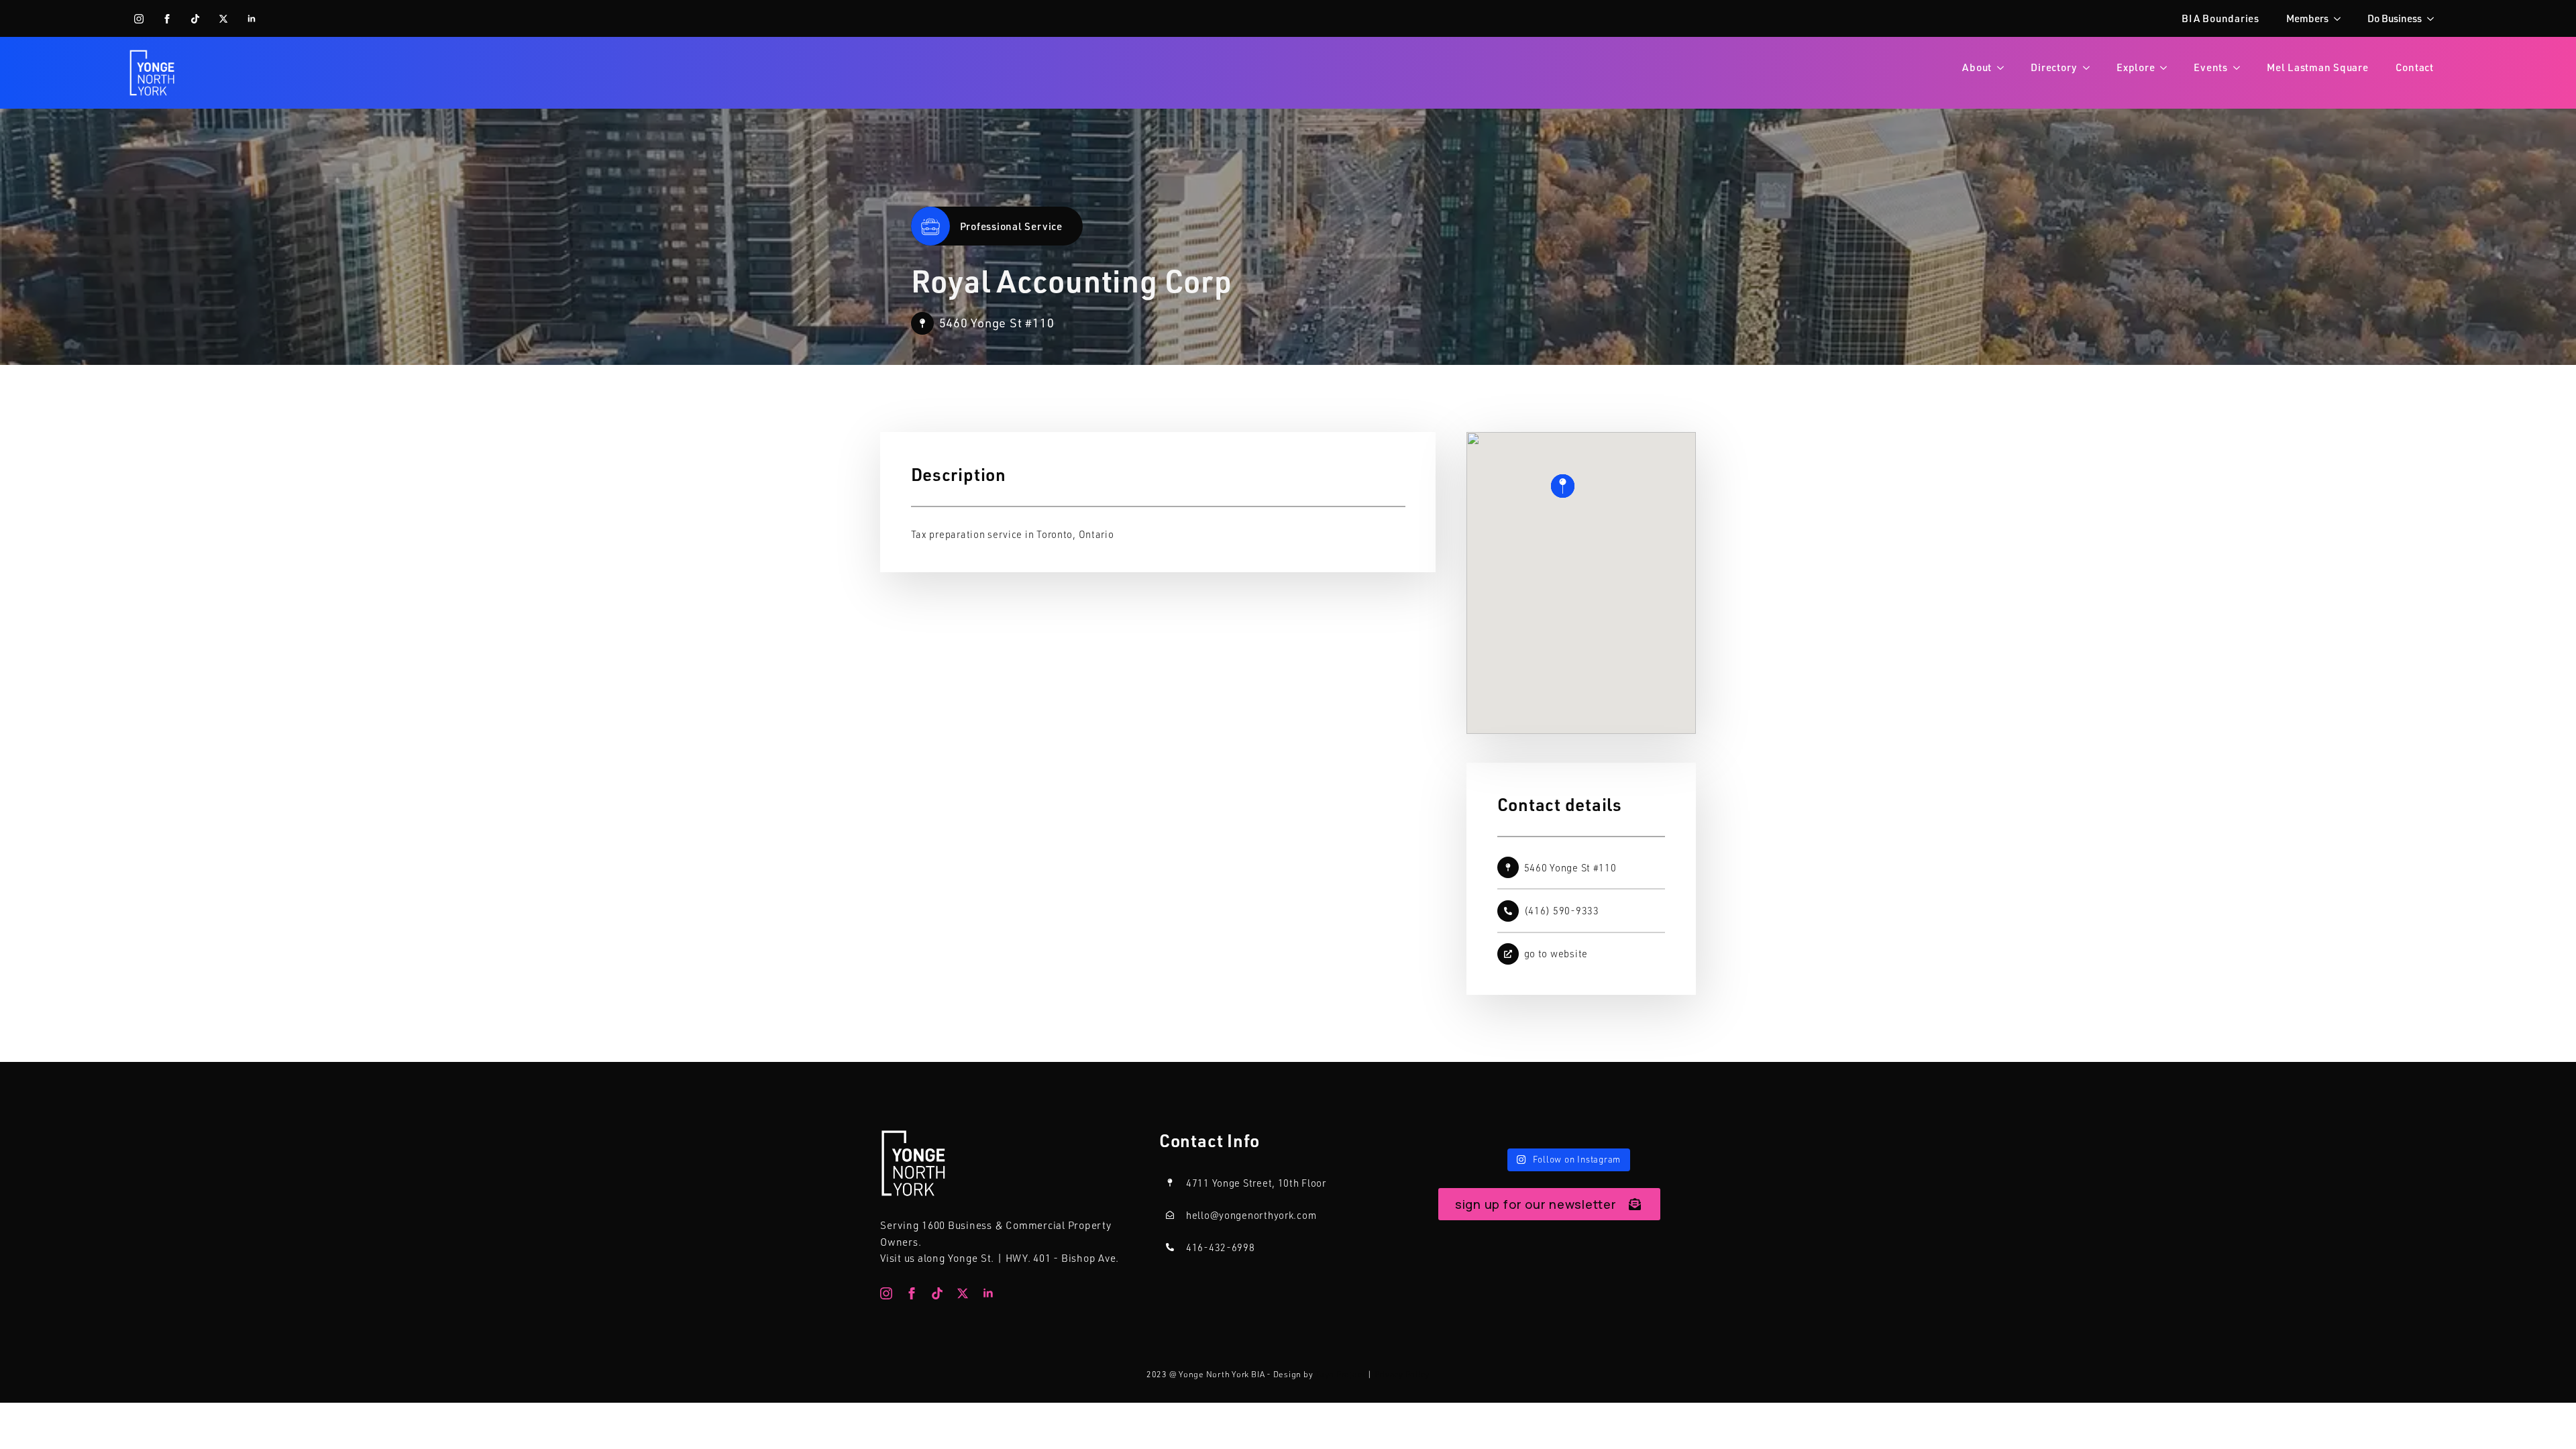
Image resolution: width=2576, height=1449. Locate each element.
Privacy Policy (1402, 1374)
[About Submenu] (2004, 67)
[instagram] (139, 19)
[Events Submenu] (2241, 67)
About (1977, 67)
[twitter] (223, 19)
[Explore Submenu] (2167, 67)
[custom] (195, 19)
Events (2211, 67)
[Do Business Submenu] (2434, 18)
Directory (2054, 67)
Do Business (2395, 18)
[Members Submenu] (2341, 18)
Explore (2136, 67)
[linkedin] (252, 19)
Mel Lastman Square (2318, 67)
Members (2307, 18)
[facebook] (167, 19)
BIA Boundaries (2220, 18)
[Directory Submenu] (2090, 67)
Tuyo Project (1340, 1374)
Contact (2415, 67)
